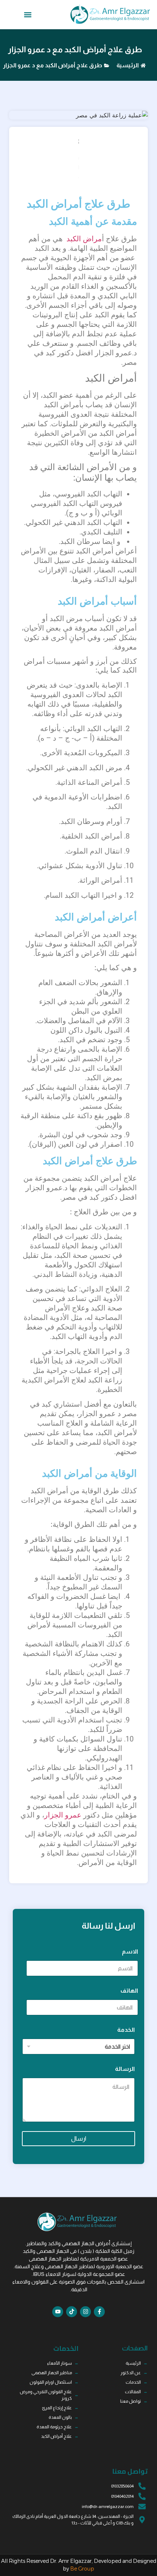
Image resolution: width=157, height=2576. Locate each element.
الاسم (130, 1951)
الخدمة (126, 2030)
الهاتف (129, 1991)
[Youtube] (58, 2312)
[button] (28, 15)
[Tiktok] (72, 2312)
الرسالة (125, 2069)
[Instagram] (85, 2312)
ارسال (79, 2139)
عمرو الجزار (63, 1815)
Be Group (82, 2569)
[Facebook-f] (99, 2312)
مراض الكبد (83, 239)
